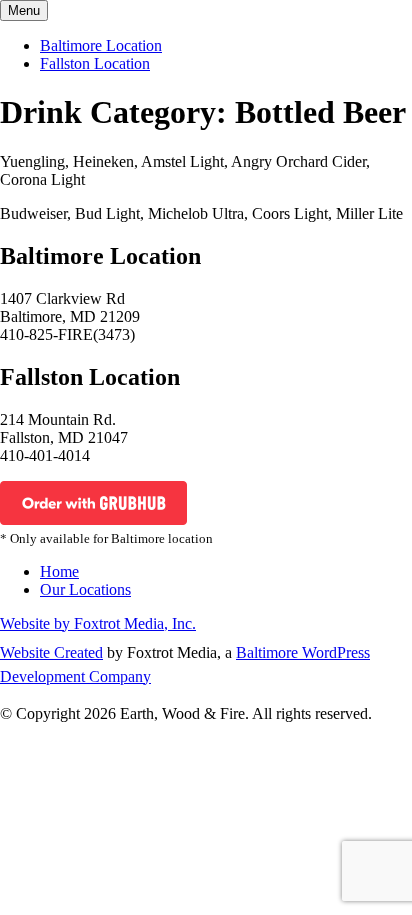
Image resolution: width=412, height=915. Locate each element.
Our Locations (85, 589)
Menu (24, 10)
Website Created (51, 652)
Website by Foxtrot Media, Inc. (98, 623)
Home (59, 571)
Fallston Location (95, 63)
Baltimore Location (101, 45)
